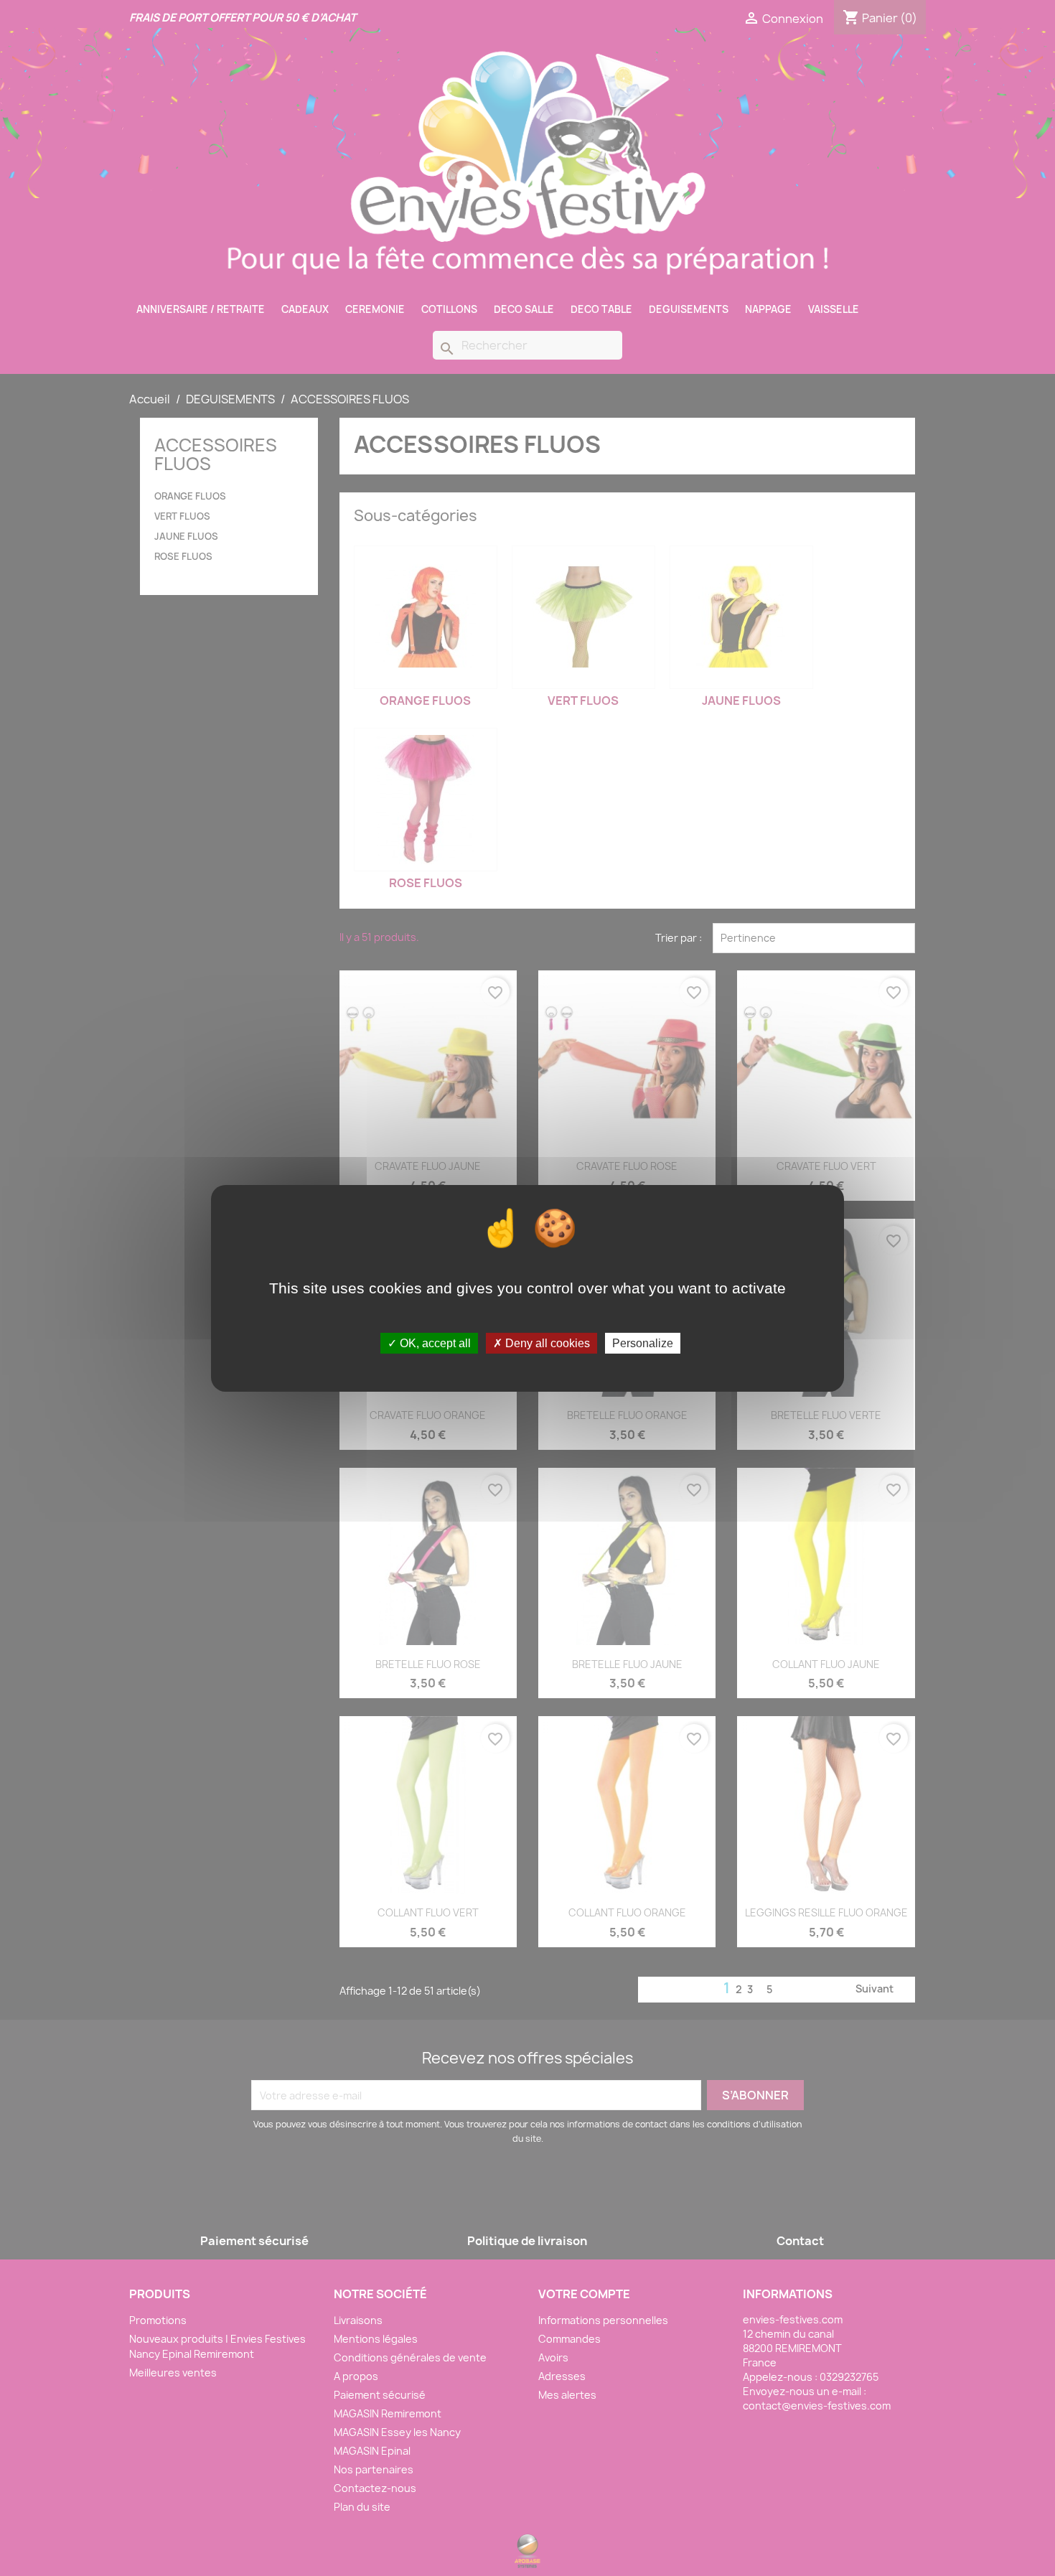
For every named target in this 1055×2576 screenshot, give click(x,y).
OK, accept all (434, 1343)
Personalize (643, 1343)
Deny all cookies (546, 1343)
